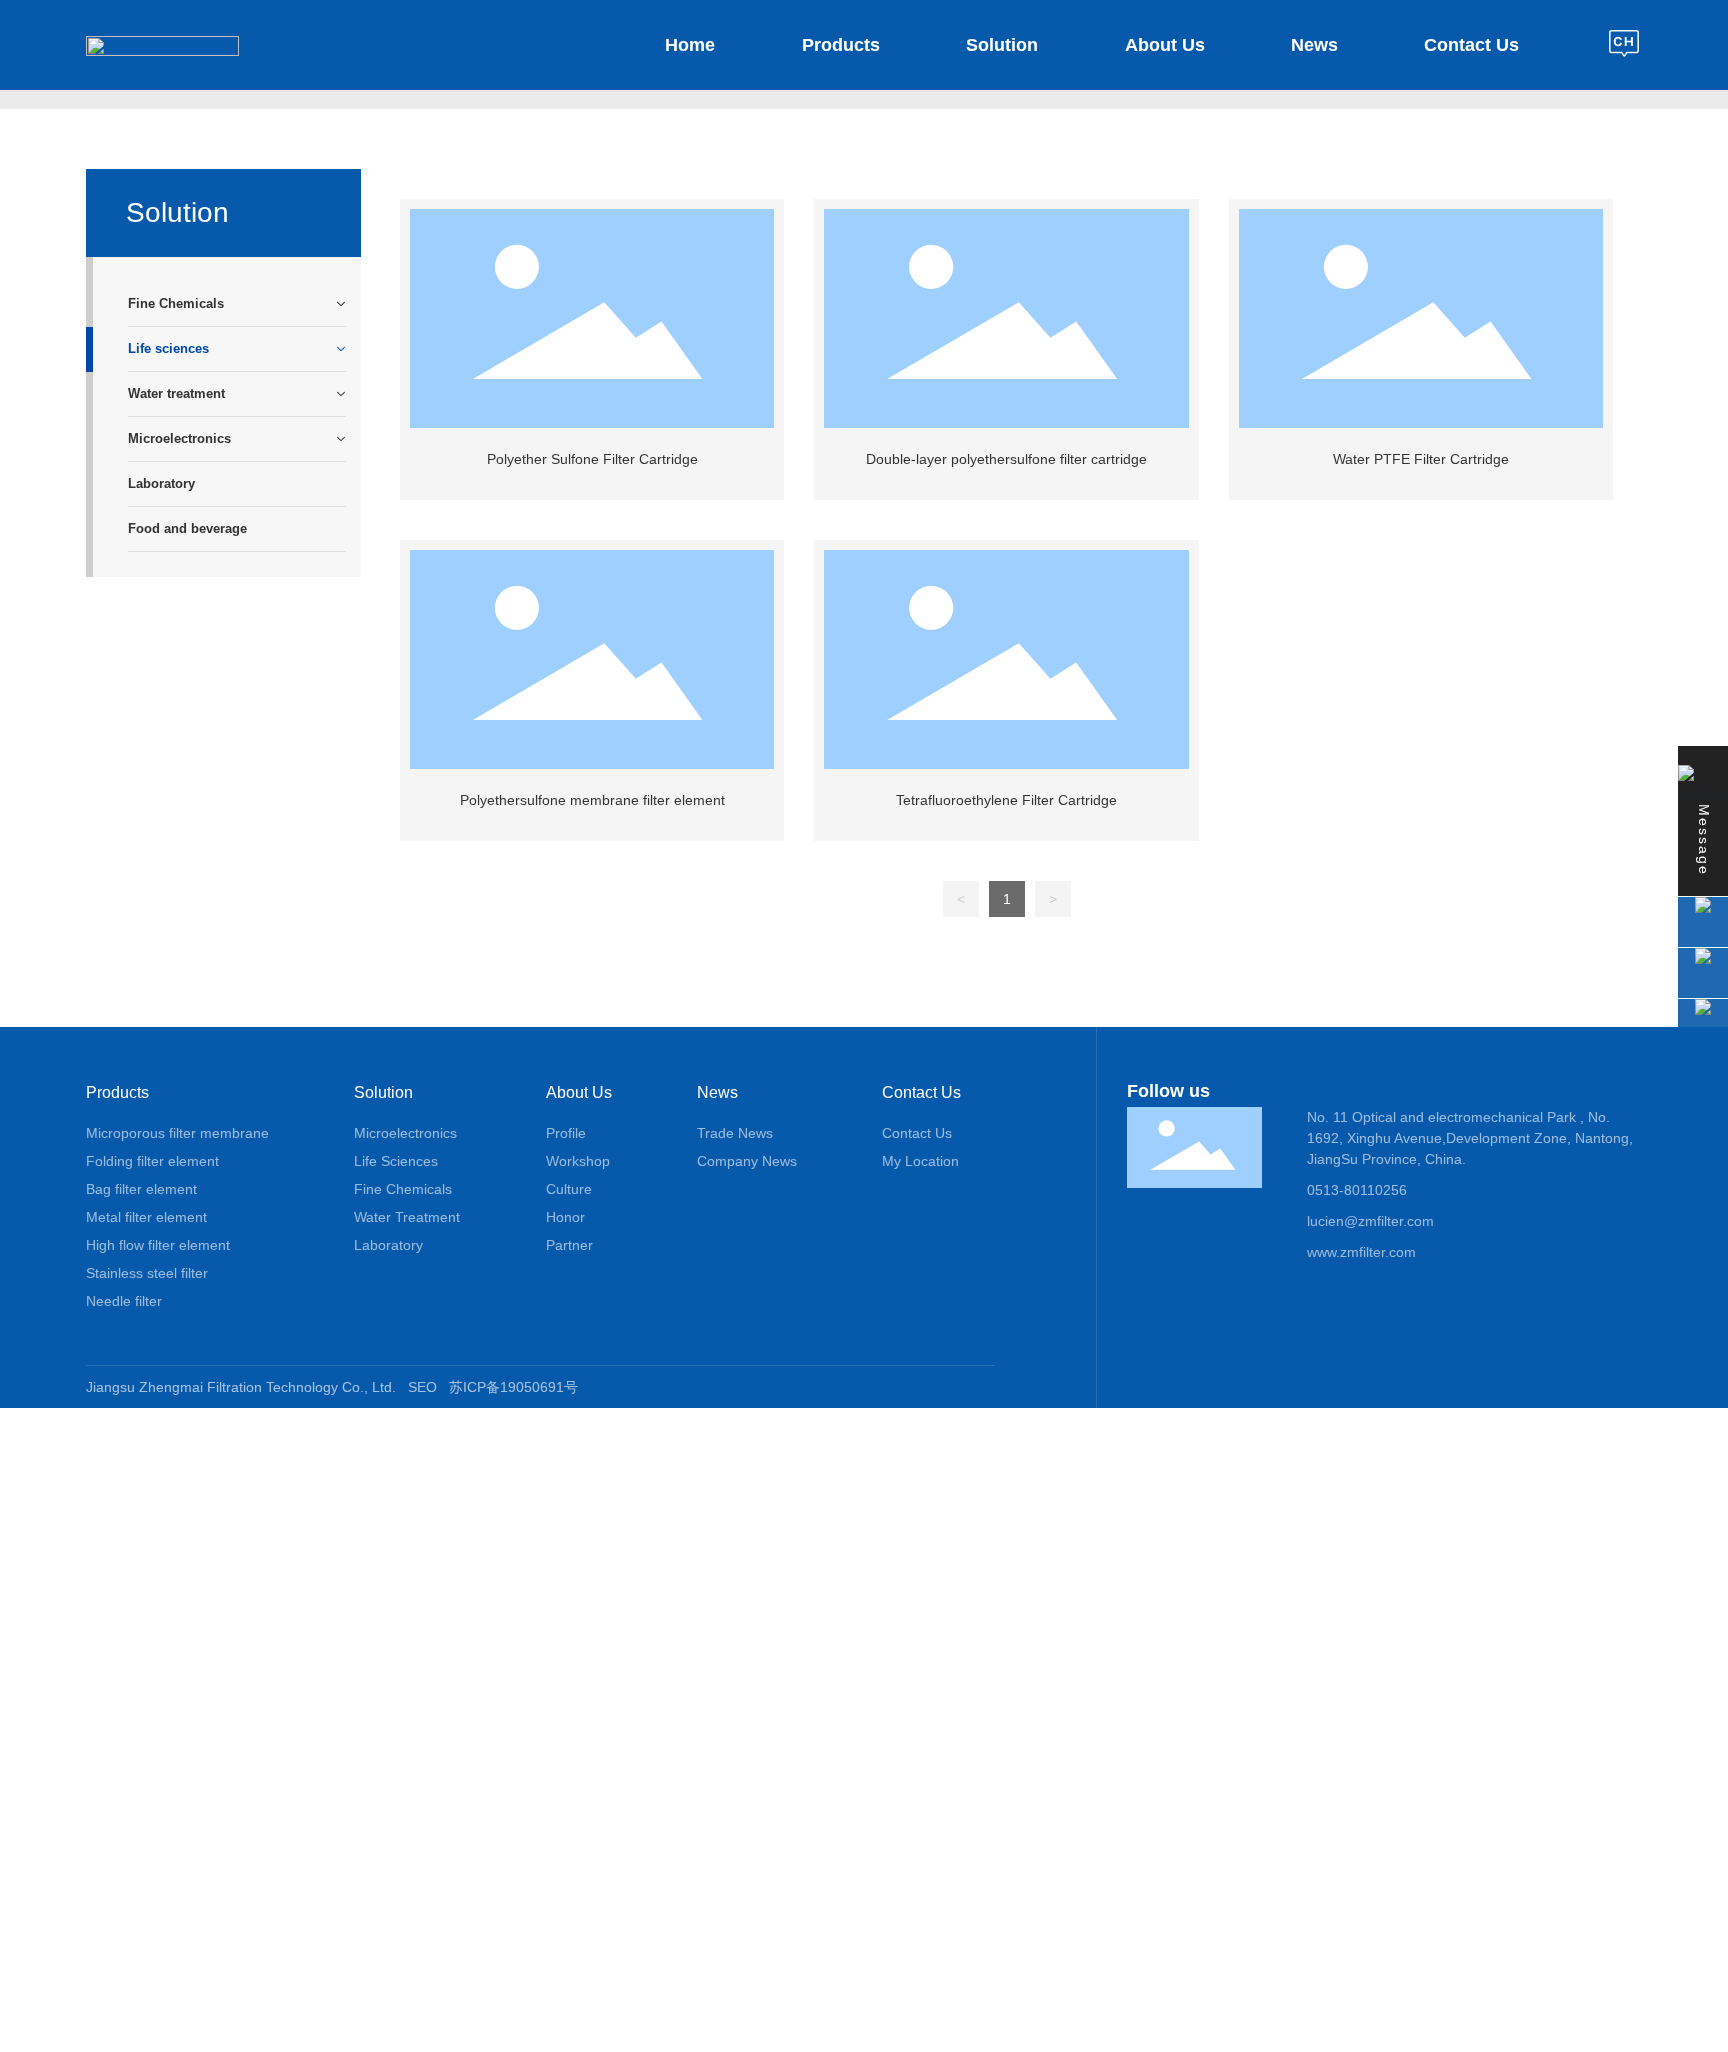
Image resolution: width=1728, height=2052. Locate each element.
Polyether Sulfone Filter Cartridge (592, 459)
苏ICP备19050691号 (513, 1387)
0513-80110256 (1357, 1190)
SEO (422, 1387)
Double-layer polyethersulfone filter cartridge (1006, 459)
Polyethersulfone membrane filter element (592, 800)
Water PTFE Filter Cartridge (1421, 459)
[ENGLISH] (1625, 44)
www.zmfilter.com (1361, 1252)
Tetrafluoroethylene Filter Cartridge (1006, 800)
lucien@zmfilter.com (1370, 1221)
